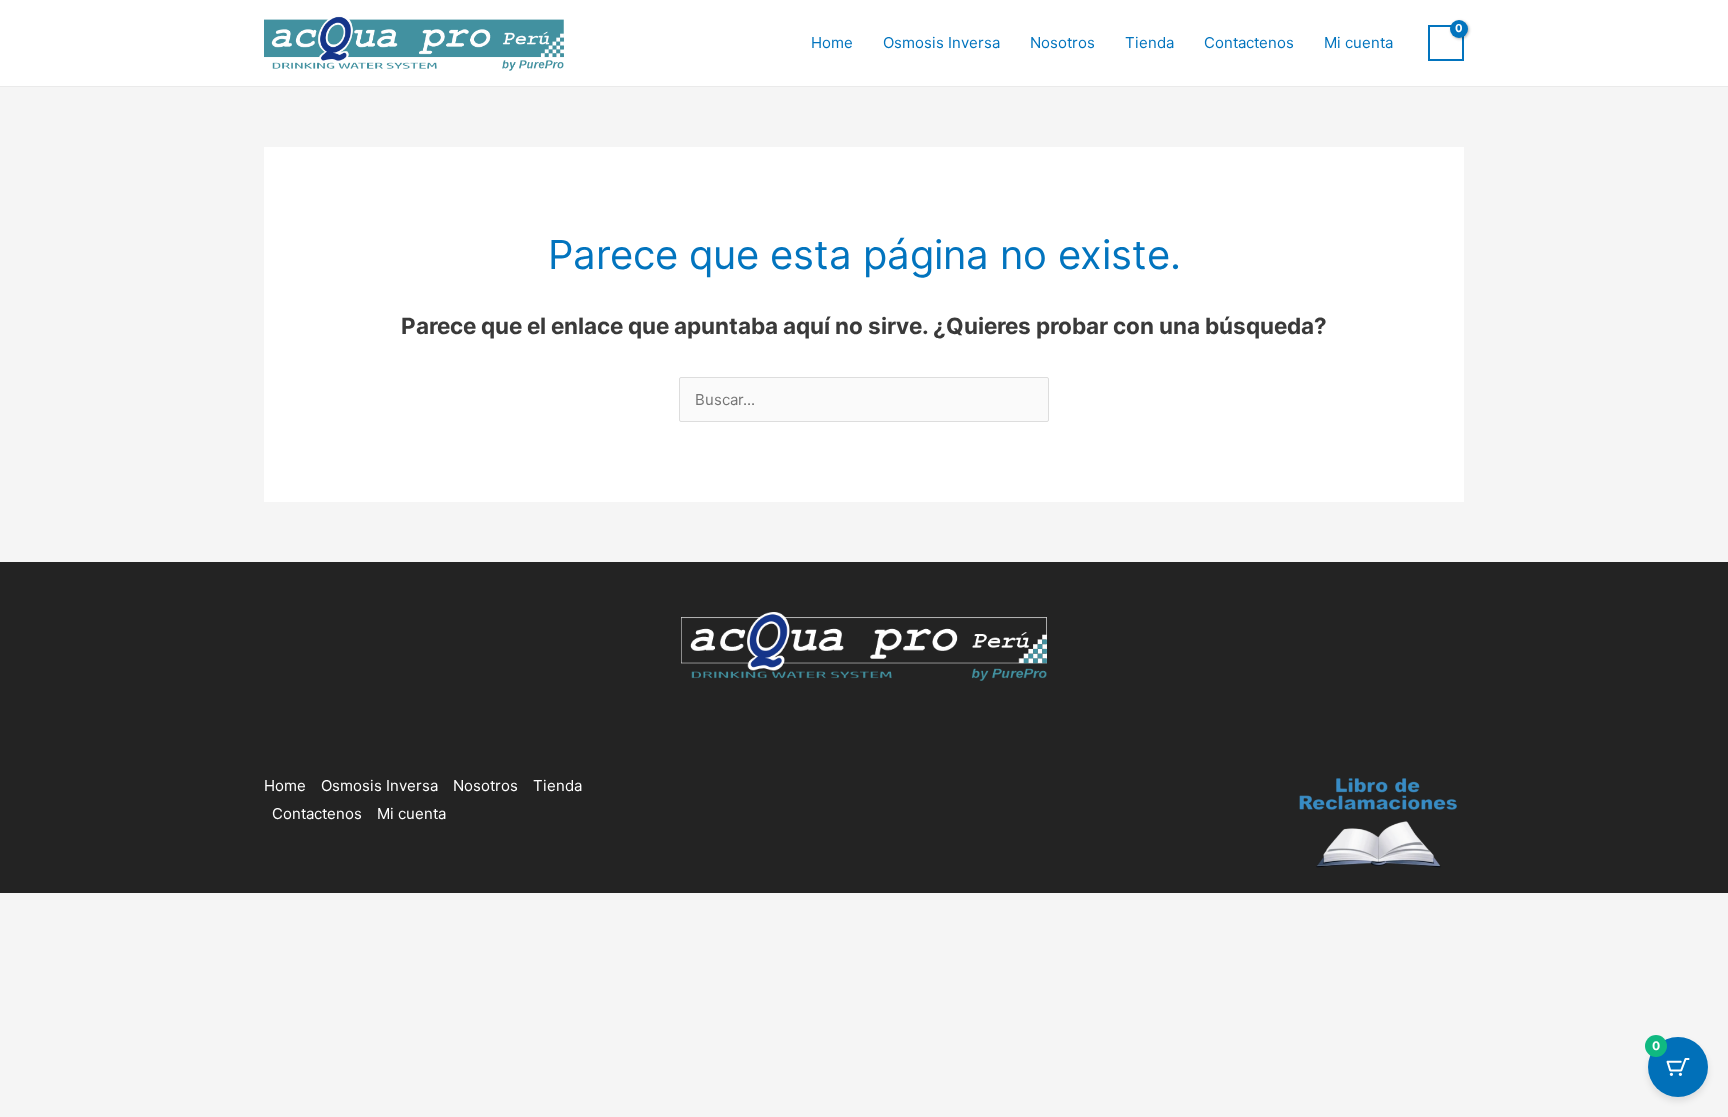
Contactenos (1249, 42)
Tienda (1149, 42)
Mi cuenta (1358, 42)
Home (832, 42)
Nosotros (1062, 42)
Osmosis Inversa (941, 42)
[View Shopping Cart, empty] (1446, 43)
